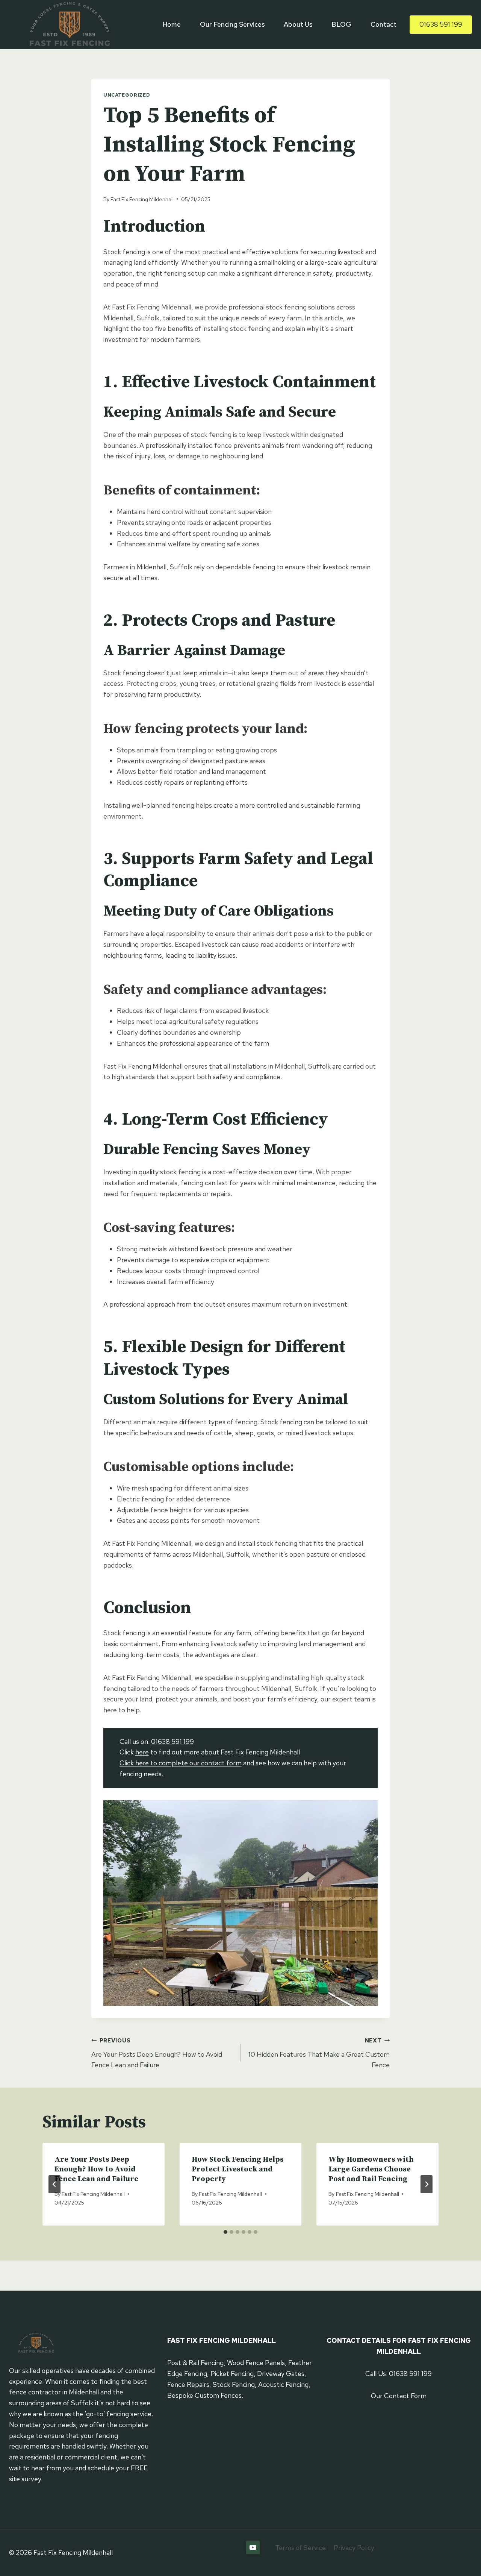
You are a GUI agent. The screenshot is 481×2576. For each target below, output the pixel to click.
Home (172, 24)
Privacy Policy (354, 2548)
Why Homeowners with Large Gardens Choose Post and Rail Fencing (371, 2169)
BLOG (341, 24)
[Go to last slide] (54, 2184)
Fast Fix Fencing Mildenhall (142, 199)
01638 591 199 (441, 24)
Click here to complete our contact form (181, 1763)
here (142, 1752)
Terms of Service (300, 2548)
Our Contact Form (399, 2396)
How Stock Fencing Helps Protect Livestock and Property (238, 2169)
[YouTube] (253, 2547)
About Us (298, 24)
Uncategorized (127, 95)
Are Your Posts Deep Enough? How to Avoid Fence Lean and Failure (157, 2053)
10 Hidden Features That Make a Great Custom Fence (319, 2053)
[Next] (427, 2184)
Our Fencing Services (232, 24)
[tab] (225, 2232)
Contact (383, 24)
